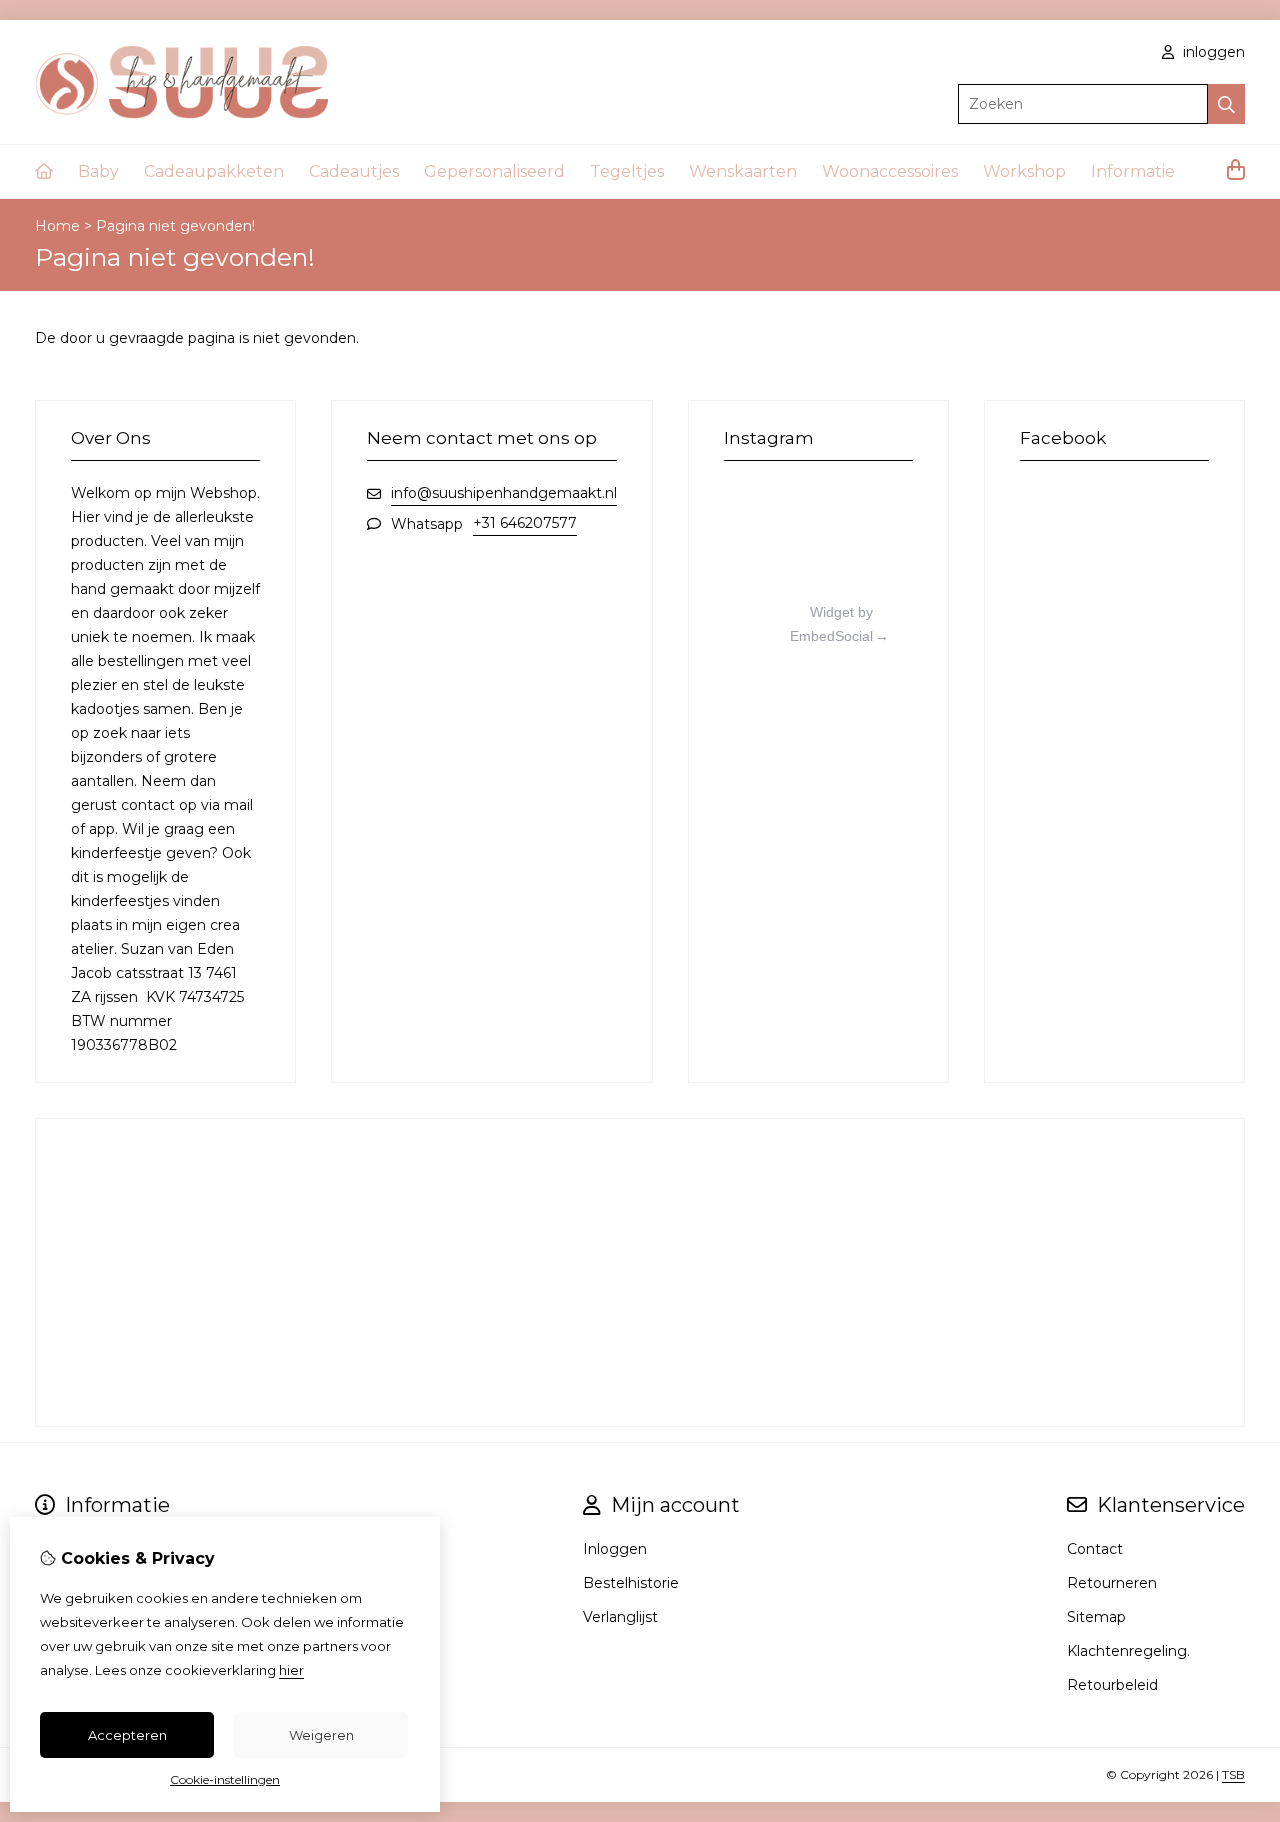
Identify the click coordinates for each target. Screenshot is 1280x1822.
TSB (1233, 1774)
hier (291, 1670)
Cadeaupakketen (214, 171)
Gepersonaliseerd (494, 171)
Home (57, 226)
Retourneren (1112, 1583)
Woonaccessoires (890, 171)
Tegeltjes (627, 171)
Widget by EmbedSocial (831, 624)
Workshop (1024, 171)
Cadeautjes (354, 171)
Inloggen (615, 1549)
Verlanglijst (620, 1617)
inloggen (1212, 52)
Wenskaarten (743, 171)
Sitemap (1096, 1617)
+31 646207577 (525, 523)
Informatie (1133, 171)
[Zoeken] (1226, 104)
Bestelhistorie (631, 1583)
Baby (98, 171)
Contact (1095, 1549)
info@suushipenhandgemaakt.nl (504, 493)
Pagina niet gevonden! (175, 226)
